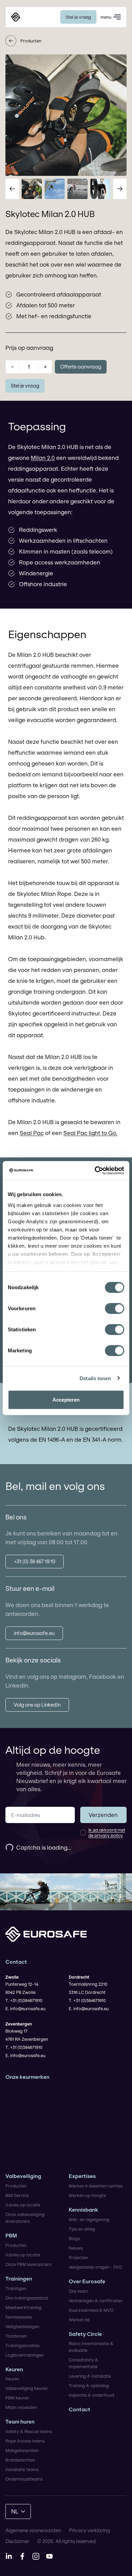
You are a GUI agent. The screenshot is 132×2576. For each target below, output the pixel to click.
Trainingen (19, 2279)
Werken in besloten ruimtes (96, 2186)
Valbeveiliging (23, 2176)
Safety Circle (85, 2334)
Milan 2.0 (43, 458)
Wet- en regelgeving (89, 2219)
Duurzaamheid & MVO (91, 2310)
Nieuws (76, 2248)
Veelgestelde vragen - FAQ (95, 2267)
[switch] (115, 1309)
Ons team (78, 2291)
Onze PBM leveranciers (28, 2264)
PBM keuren (17, 2398)
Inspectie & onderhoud (91, 2395)
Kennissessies (19, 2317)
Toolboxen (16, 2336)
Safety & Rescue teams (29, 2431)
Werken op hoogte (87, 2195)
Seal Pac (32, 1133)
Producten (31, 41)
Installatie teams (22, 2469)
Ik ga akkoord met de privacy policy (107, 1833)
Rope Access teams (25, 2441)
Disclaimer (17, 2541)
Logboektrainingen (25, 2355)
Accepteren (66, 1400)
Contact (80, 2409)
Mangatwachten (22, 2450)
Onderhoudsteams (24, 2479)
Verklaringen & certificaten (96, 2301)
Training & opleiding (89, 2385)
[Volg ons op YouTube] (49, 2556)
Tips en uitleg (82, 2229)
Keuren (14, 2369)
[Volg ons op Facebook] (22, 2556)
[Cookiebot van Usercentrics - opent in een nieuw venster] (95, 1170)
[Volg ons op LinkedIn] (9, 2556)
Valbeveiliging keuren (27, 2388)
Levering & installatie (90, 2376)
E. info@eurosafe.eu (25, 2008)
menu (106, 17)
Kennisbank (83, 2210)
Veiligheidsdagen (22, 2326)
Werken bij (79, 2320)
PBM (11, 2236)
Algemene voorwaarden (33, 2530)
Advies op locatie (23, 2205)
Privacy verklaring (90, 2530)
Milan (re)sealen (21, 2407)
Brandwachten (20, 2460)
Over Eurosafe (87, 2281)
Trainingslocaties (23, 2345)
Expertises (82, 2176)
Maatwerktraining (24, 2307)
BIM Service (17, 2195)
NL (15, 2511)
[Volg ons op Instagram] (36, 2556)
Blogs (74, 2238)
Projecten (78, 2257)
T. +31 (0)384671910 (24, 2000)
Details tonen (95, 1378)
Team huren (20, 2422)
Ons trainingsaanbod (27, 2298)
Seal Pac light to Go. (90, 1133)
